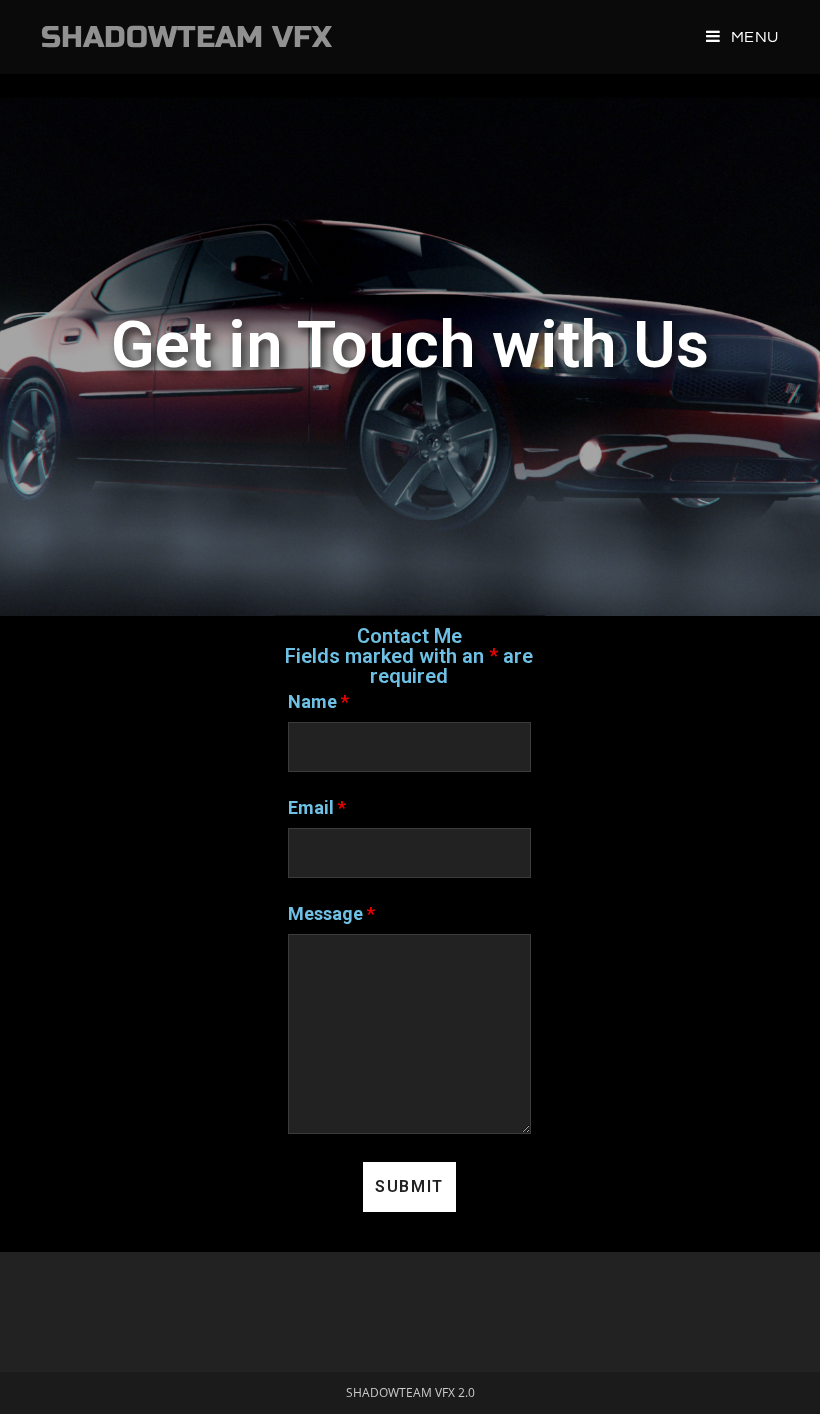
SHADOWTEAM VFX (186, 37)
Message (331, 913)
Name (318, 701)
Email (317, 807)
